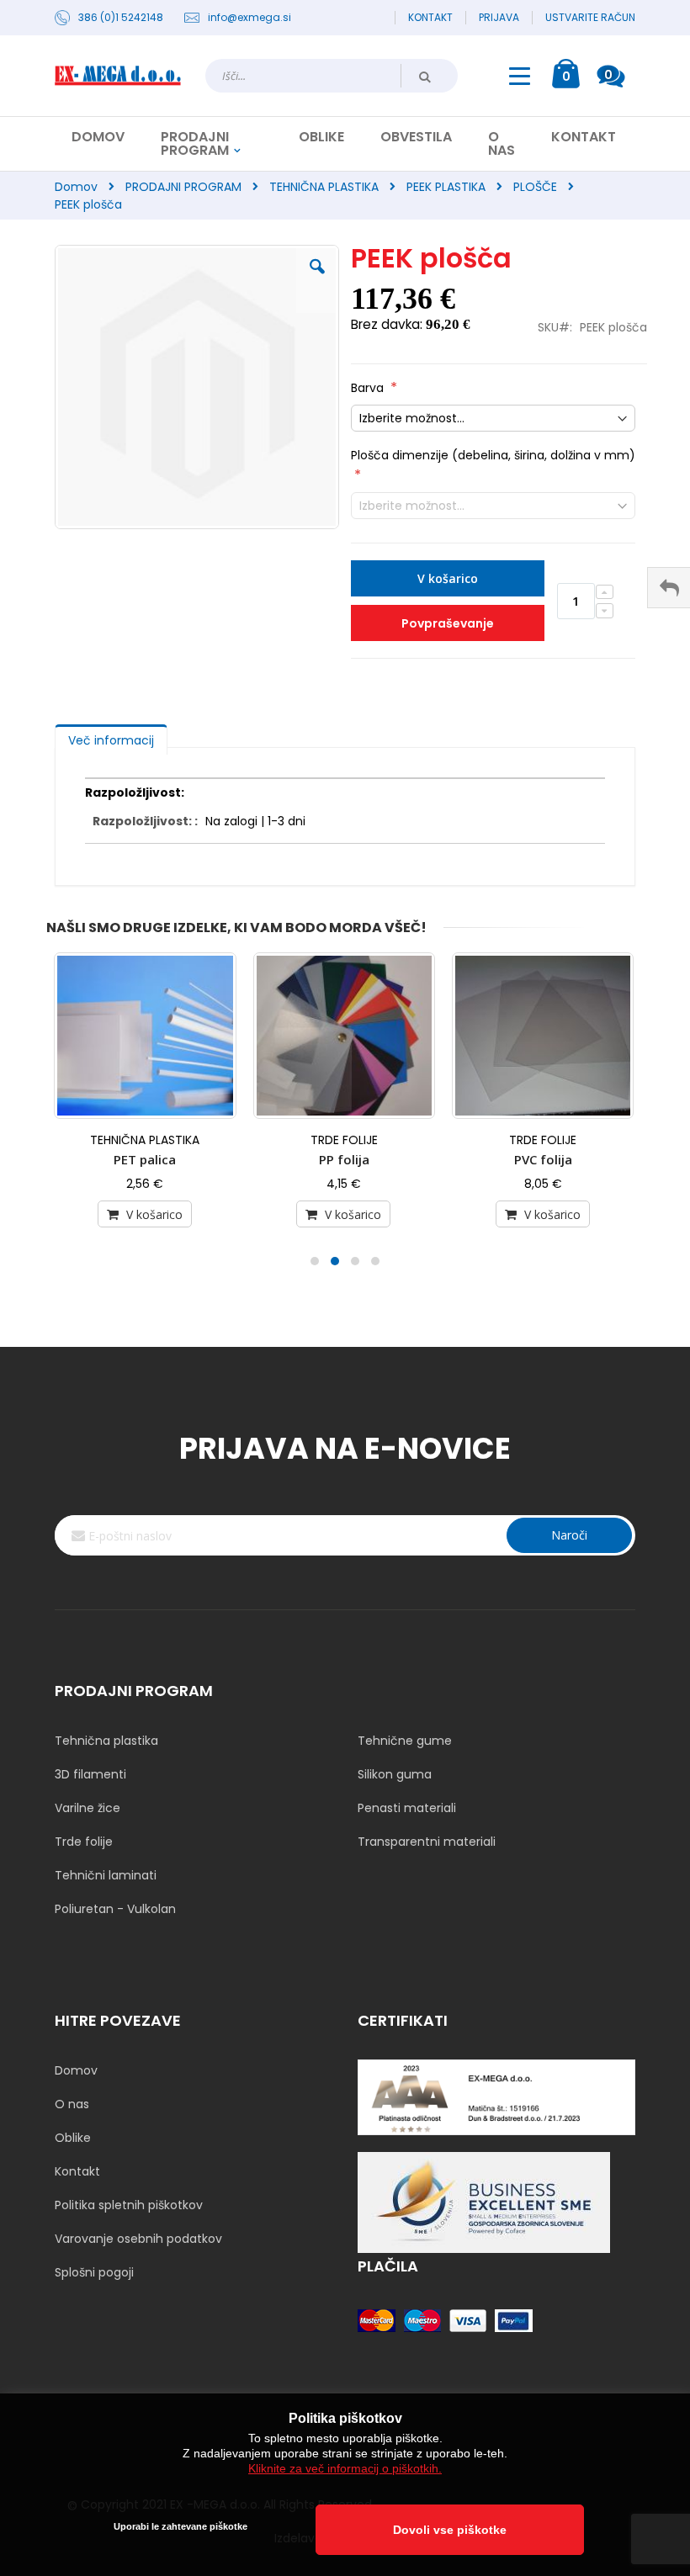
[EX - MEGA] (118, 76)
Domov (76, 187)
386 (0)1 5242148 (121, 18)
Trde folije (84, 1842)
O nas (72, 2104)
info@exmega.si (249, 18)
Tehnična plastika (106, 1741)
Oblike (73, 2138)
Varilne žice (88, 1808)
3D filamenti (90, 1774)
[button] (317, 279)
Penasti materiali (407, 1808)
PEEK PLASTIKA (446, 187)
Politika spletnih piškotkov (129, 2205)
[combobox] (332, 76)
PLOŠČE (535, 187)
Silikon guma (395, 1774)
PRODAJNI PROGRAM (183, 187)
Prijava (499, 18)
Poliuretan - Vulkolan (115, 1909)
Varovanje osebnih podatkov (138, 2239)
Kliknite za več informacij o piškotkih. (345, 2468)
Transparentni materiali (427, 1842)
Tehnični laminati (106, 1875)
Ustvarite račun (590, 18)
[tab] (111, 736)
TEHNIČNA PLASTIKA (324, 187)
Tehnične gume (405, 1741)
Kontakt (430, 18)
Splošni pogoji (94, 2272)
